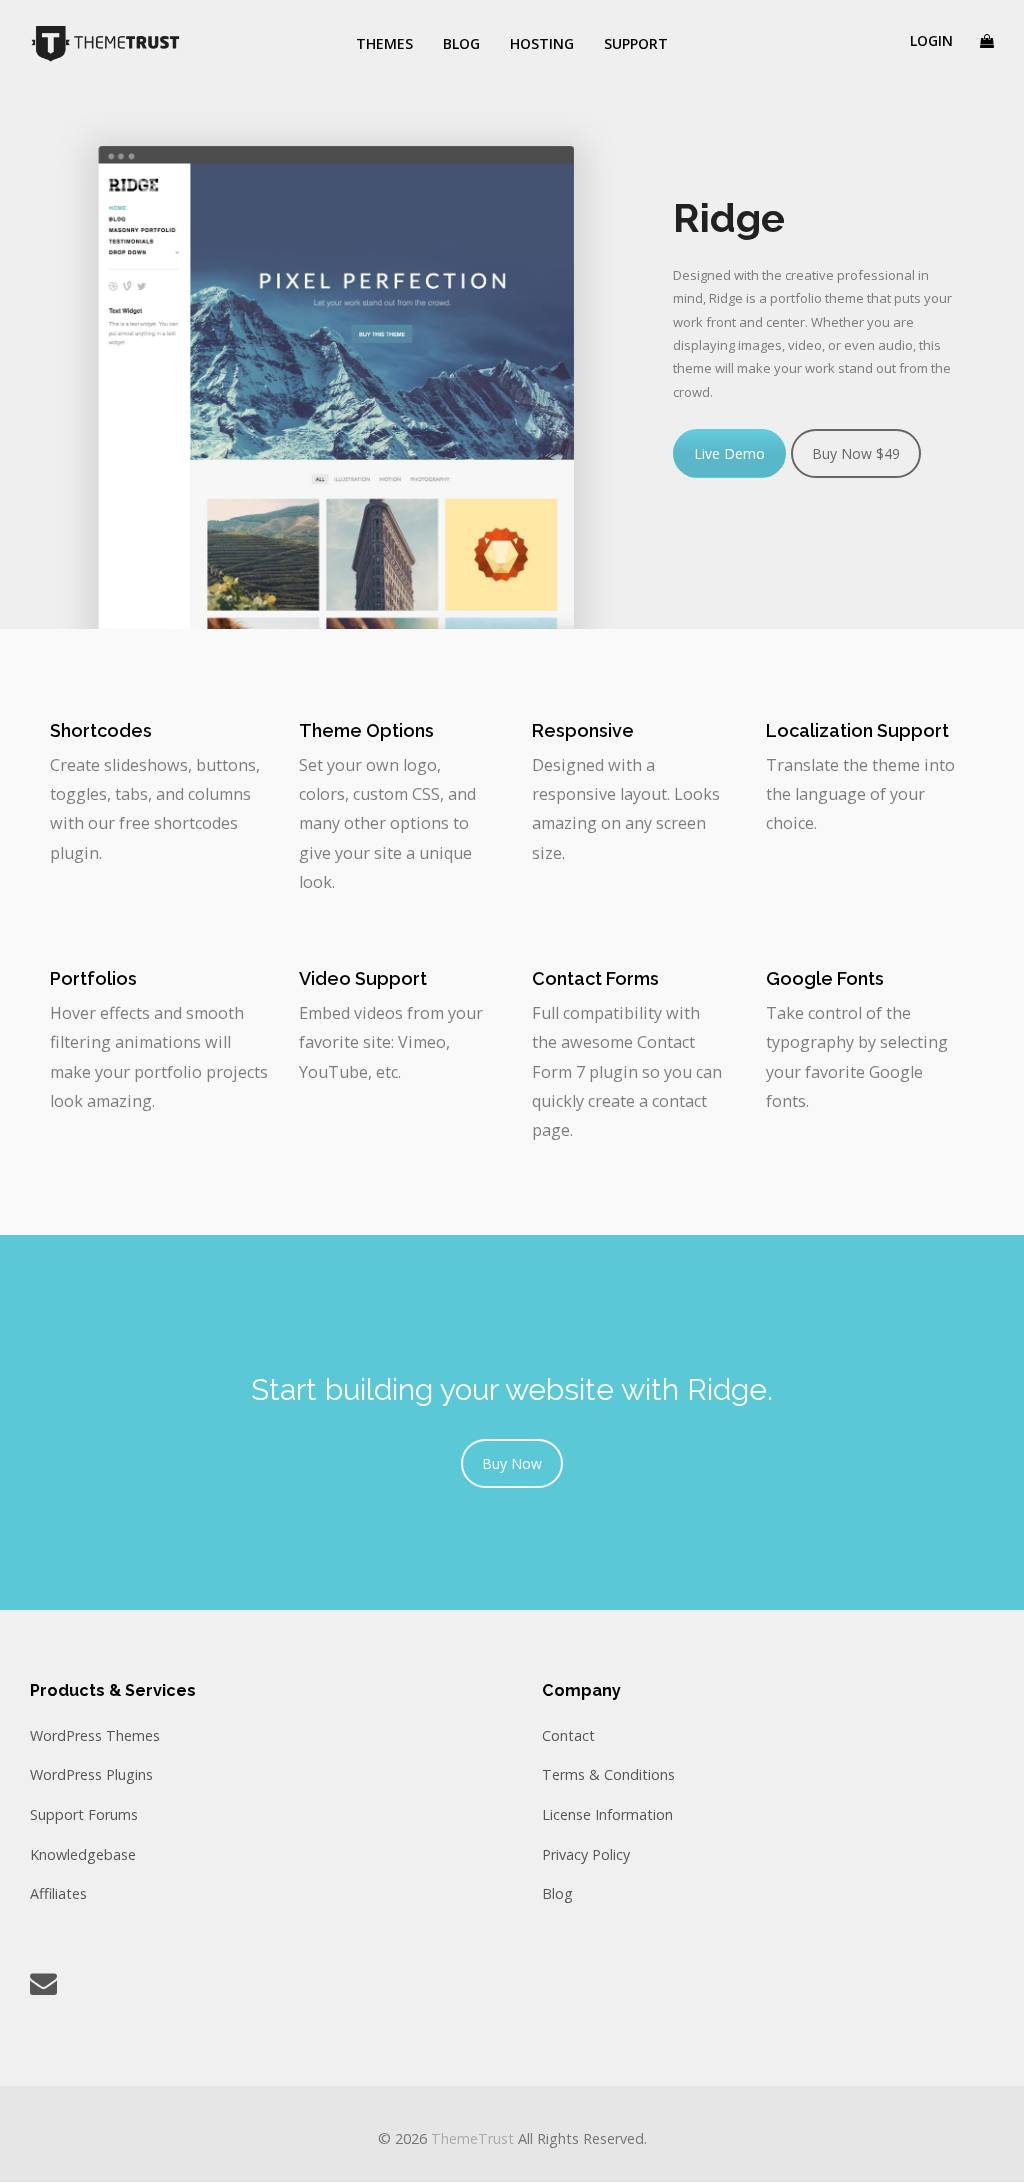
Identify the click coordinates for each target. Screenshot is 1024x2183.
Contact (568, 1735)
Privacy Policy (586, 1854)
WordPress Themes (95, 1735)
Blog (557, 1893)
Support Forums (84, 1814)
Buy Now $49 (856, 453)
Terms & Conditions (608, 1774)
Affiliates (58, 1893)
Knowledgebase (83, 1854)
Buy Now (512, 1463)
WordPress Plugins (91, 1774)
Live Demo (729, 453)
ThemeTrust (472, 2138)
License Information (607, 1814)
